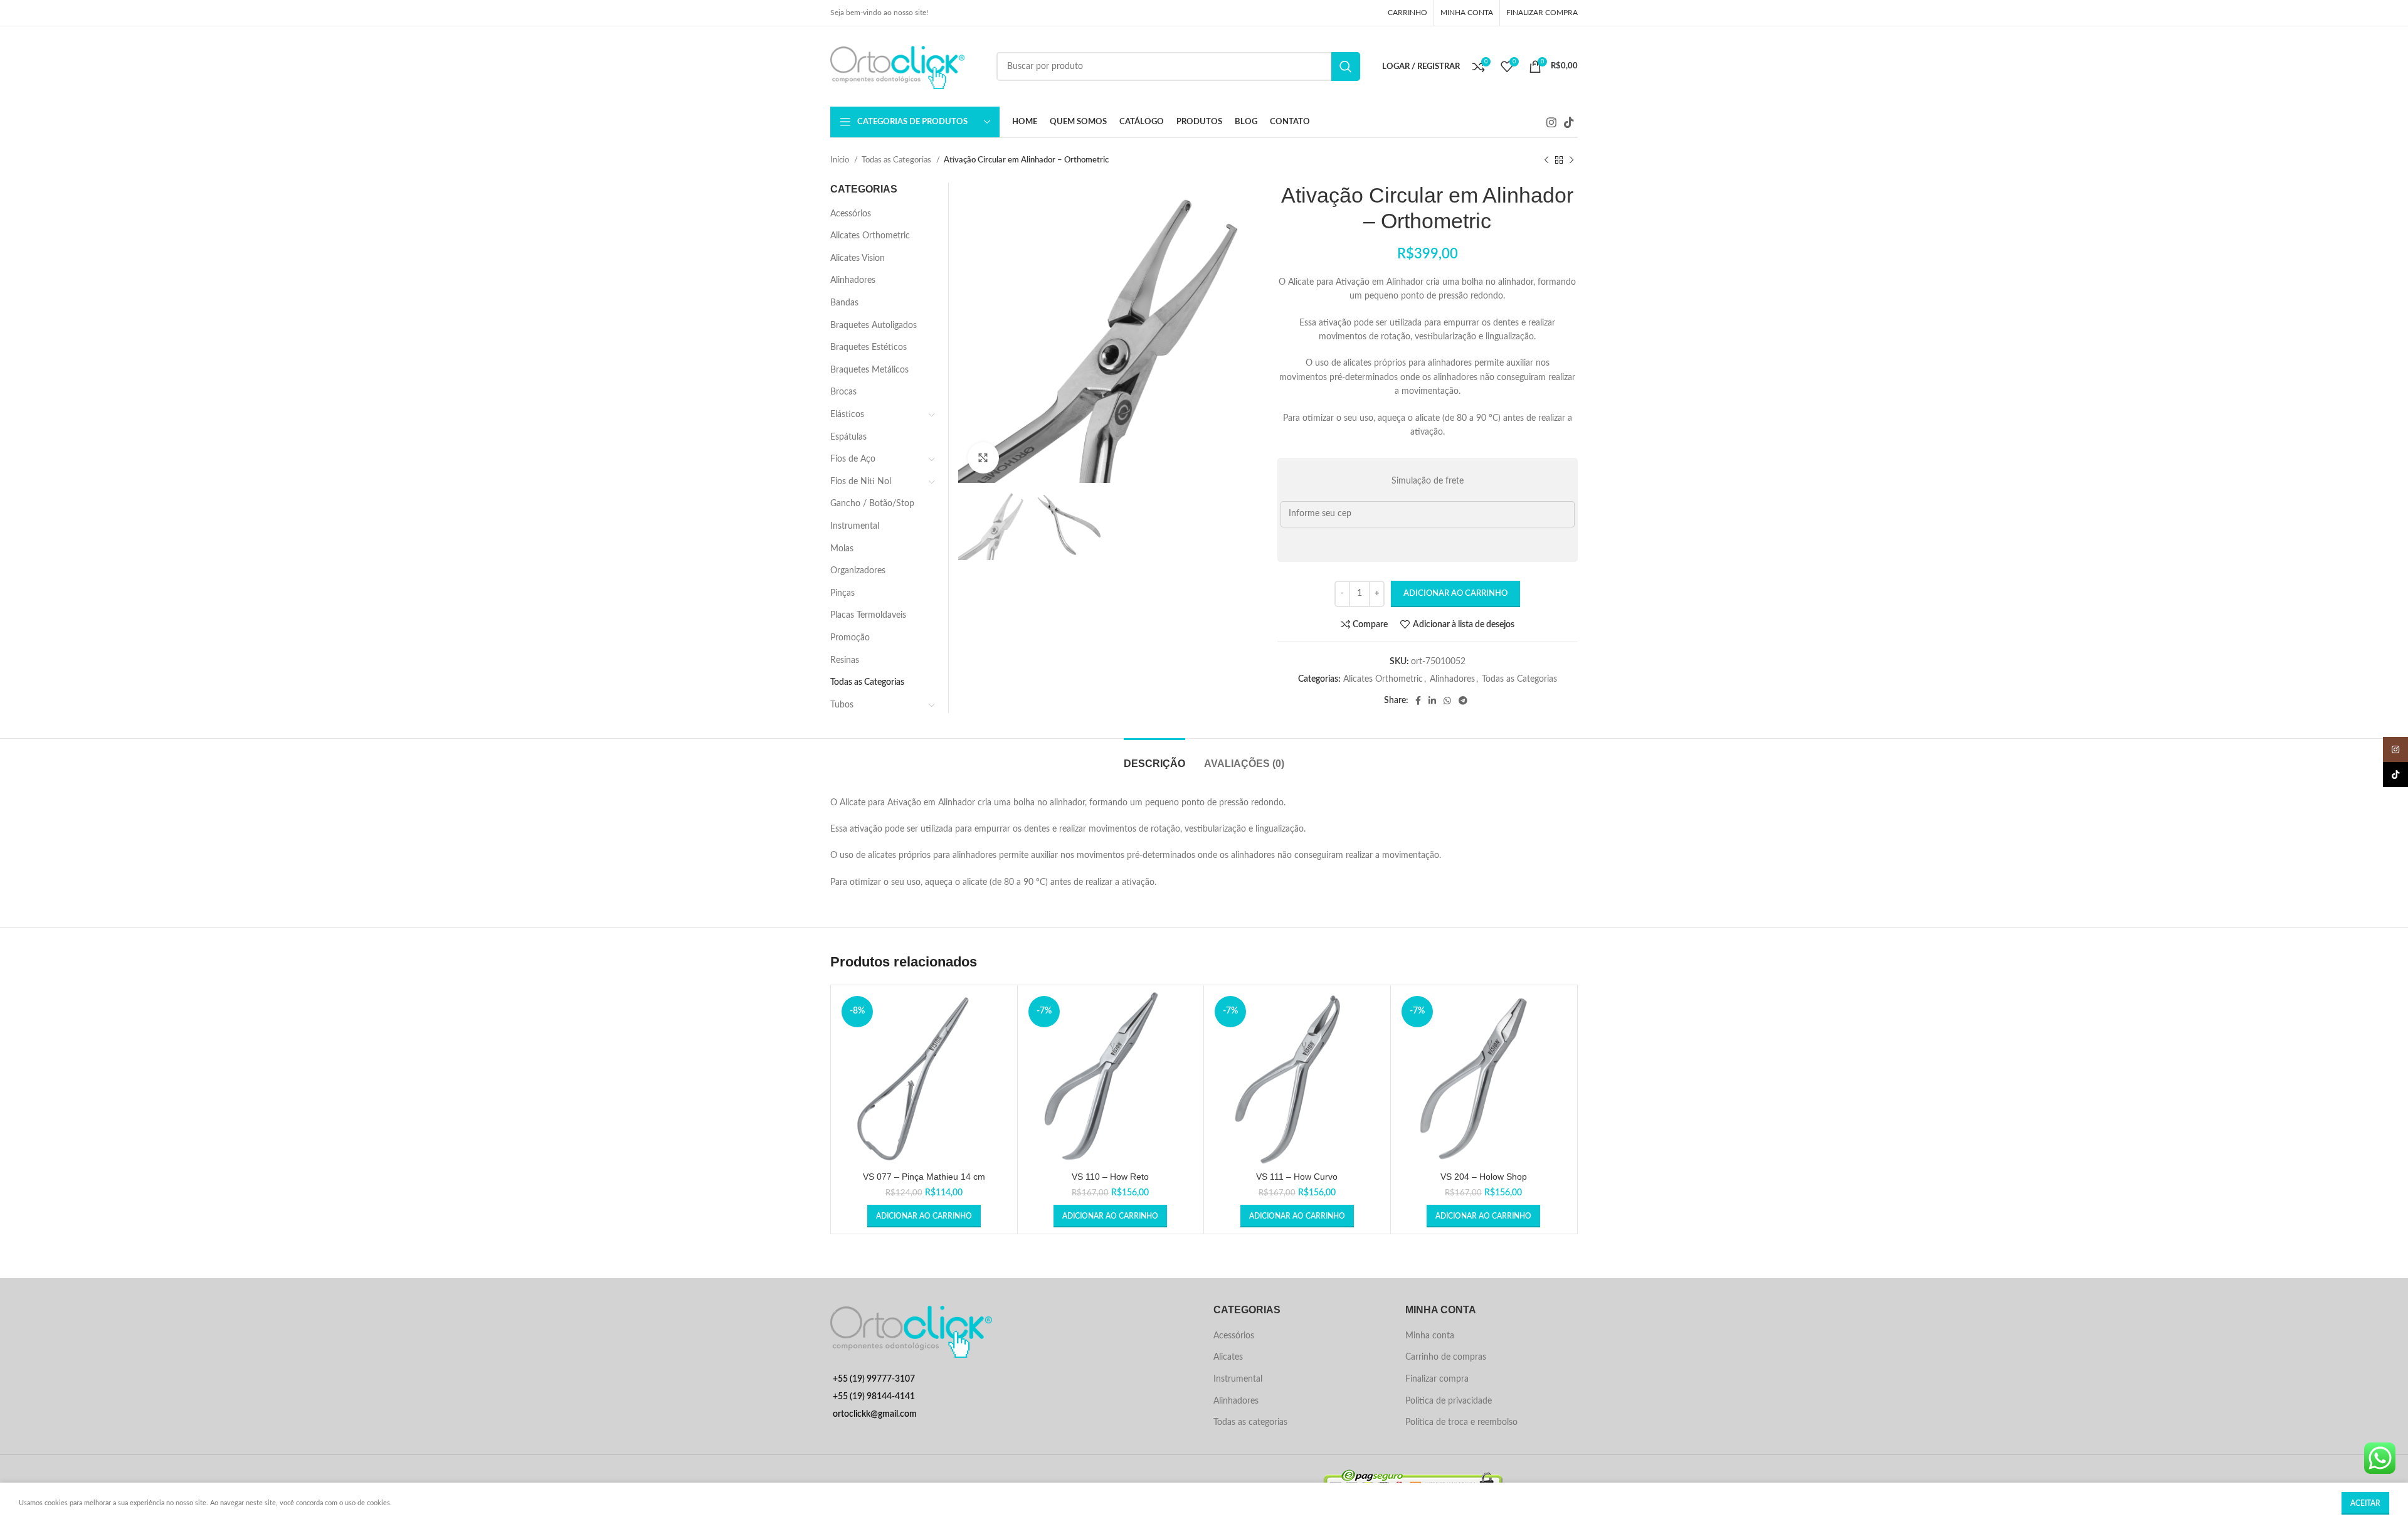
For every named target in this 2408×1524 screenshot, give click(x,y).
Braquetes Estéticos (869, 347)
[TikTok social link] (1569, 122)
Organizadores (858, 571)
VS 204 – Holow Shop (1484, 1177)
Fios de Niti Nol (861, 482)
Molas (842, 549)
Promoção (850, 638)
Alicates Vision (858, 258)
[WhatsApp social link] (1447, 701)
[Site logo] (907, 66)
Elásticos (847, 415)
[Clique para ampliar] (983, 458)
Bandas (844, 303)
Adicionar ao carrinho (1455, 594)
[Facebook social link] (1418, 701)
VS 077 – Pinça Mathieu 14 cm (924, 1177)
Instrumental (855, 526)
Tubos (842, 705)
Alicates (1228, 1357)
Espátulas (848, 437)
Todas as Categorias (897, 160)
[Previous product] (1546, 161)
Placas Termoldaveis (868, 615)
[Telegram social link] (1463, 701)
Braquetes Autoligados (874, 325)
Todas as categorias (1250, 1422)
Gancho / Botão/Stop (872, 504)
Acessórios (851, 214)
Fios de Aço (853, 459)
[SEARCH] (1346, 66)
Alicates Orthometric (1383, 679)
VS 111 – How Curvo (1297, 1177)
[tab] (1154, 757)
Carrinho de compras (1446, 1357)
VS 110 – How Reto (1110, 1177)
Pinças (842, 593)
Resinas (845, 660)
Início (841, 160)
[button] (924, 1216)
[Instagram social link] (1551, 122)
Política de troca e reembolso (1461, 1422)
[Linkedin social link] (1432, 701)
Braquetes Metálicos (869, 370)
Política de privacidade (1449, 1401)
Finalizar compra (1437, 1379)
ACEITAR (2365, 1503)
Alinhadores (1452, 679)
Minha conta (1430, 1336)
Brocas (843, 392)
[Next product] (1571, 161)
